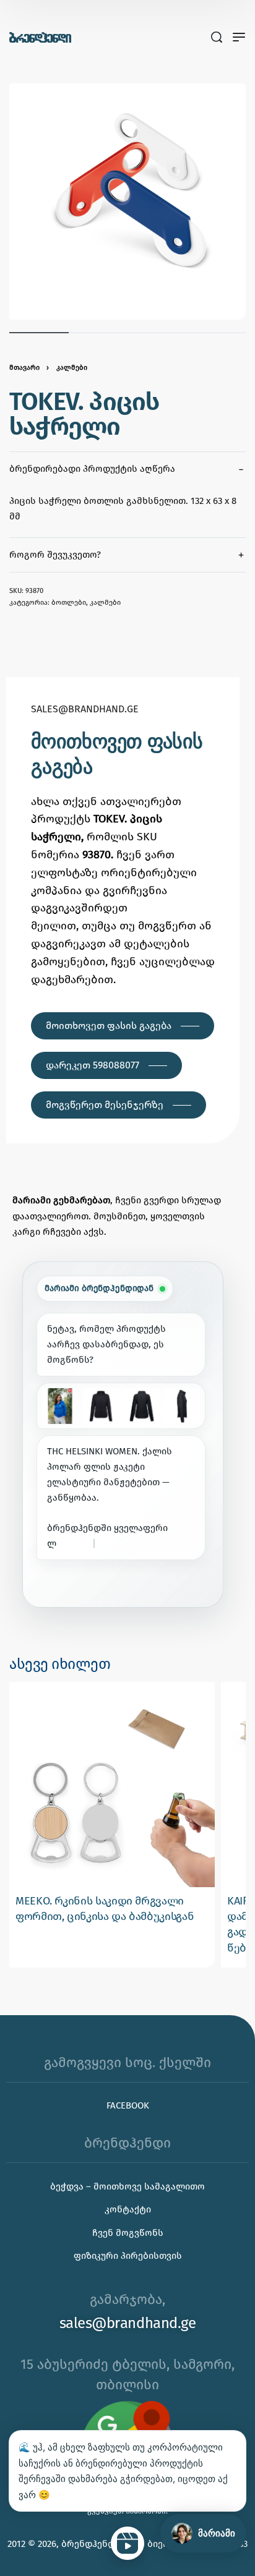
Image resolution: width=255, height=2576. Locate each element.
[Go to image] (39, 333)
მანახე (66, 1585)
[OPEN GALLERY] (127, 202)
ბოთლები (69, 602)
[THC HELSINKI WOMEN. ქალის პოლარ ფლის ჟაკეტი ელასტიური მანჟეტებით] (60, 1406)
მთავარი (24, 367)
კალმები (72, 367)
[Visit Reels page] (127, 2543)
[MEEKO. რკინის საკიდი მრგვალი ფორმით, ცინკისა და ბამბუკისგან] (112, 1785)
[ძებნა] (217, 37)
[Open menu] (239, 37)
